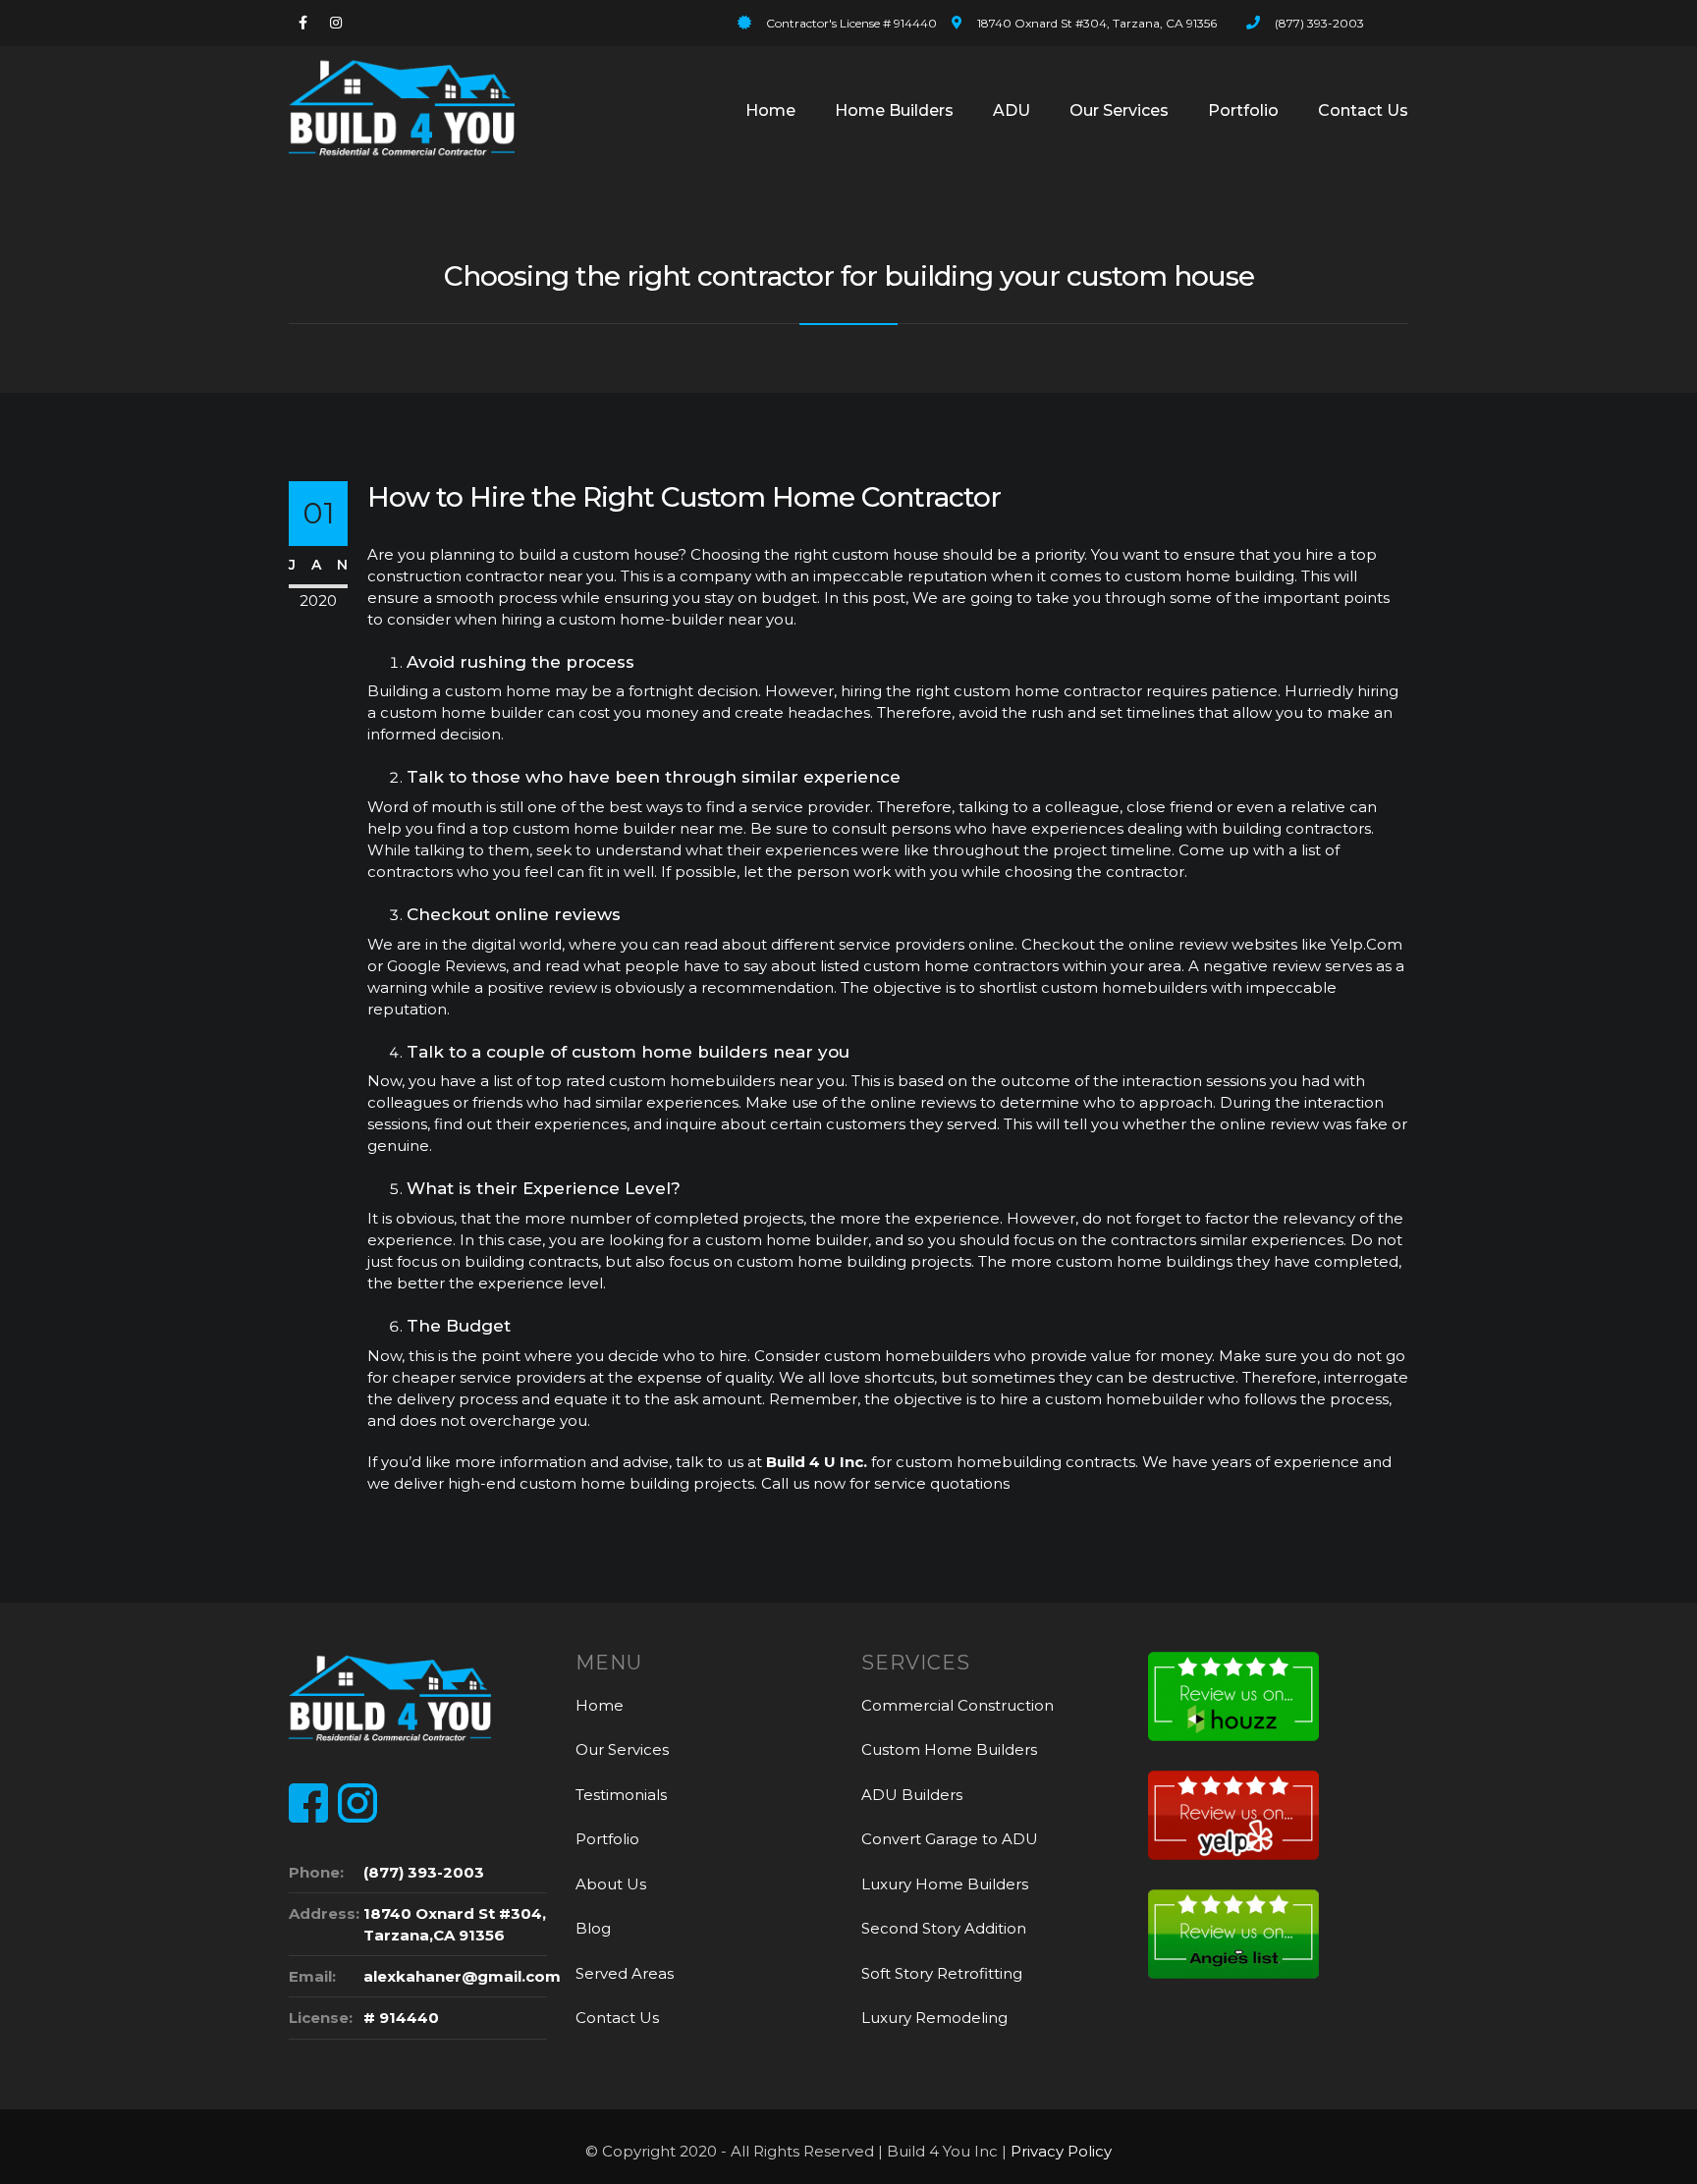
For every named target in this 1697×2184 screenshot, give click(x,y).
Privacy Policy (1061, 2151)
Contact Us (1363, 110)
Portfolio (1243, 110)
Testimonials (621, 1795)
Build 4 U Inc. (817, 1462)
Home (770, 110)
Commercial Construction (958, 1705)
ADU (1012, 110)
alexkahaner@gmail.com (462, 1976)
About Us (611, 1884)
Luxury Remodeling (934, 2018)
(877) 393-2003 (1319, 23)
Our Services (1119, 110)
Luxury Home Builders (945, 1884)
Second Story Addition (944, 1928)
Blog (593, 1928)
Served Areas (625, 1973)
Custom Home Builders (949, 1749)
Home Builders (894, 110)
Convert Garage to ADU (950, 1839)
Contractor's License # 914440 (851, 23)
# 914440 (401, 2018)
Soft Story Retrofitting (942, 1973)
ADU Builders (912, 1795)
